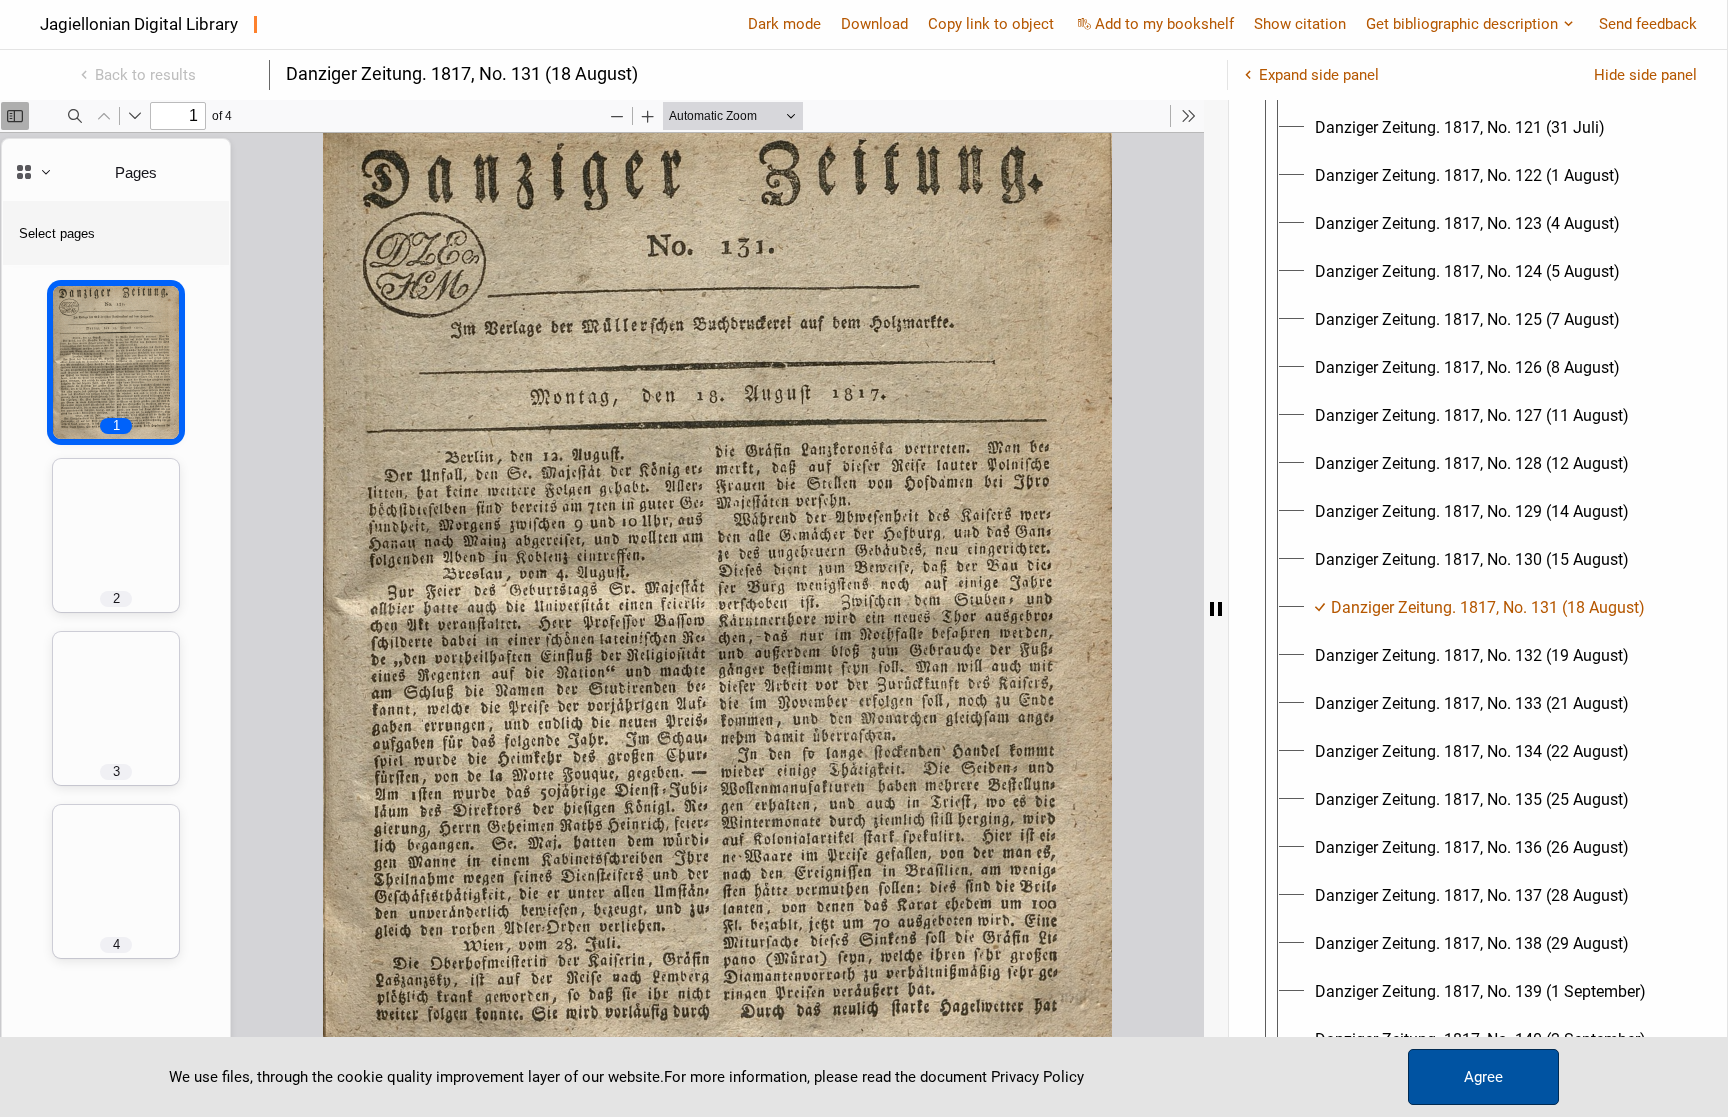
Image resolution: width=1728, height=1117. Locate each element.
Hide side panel (1645, 75)
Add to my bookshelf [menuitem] (1164, 24)
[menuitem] (1460, 128)
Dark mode (784, 24)
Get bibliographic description (1462, 24)
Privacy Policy (1037, 1077)
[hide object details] (1216, 608)
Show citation (1300, 24)
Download (874, 24)
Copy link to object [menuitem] (991, 24)
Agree (1483, 1077)
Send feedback (1648, 24)
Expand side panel (1319, 75)
